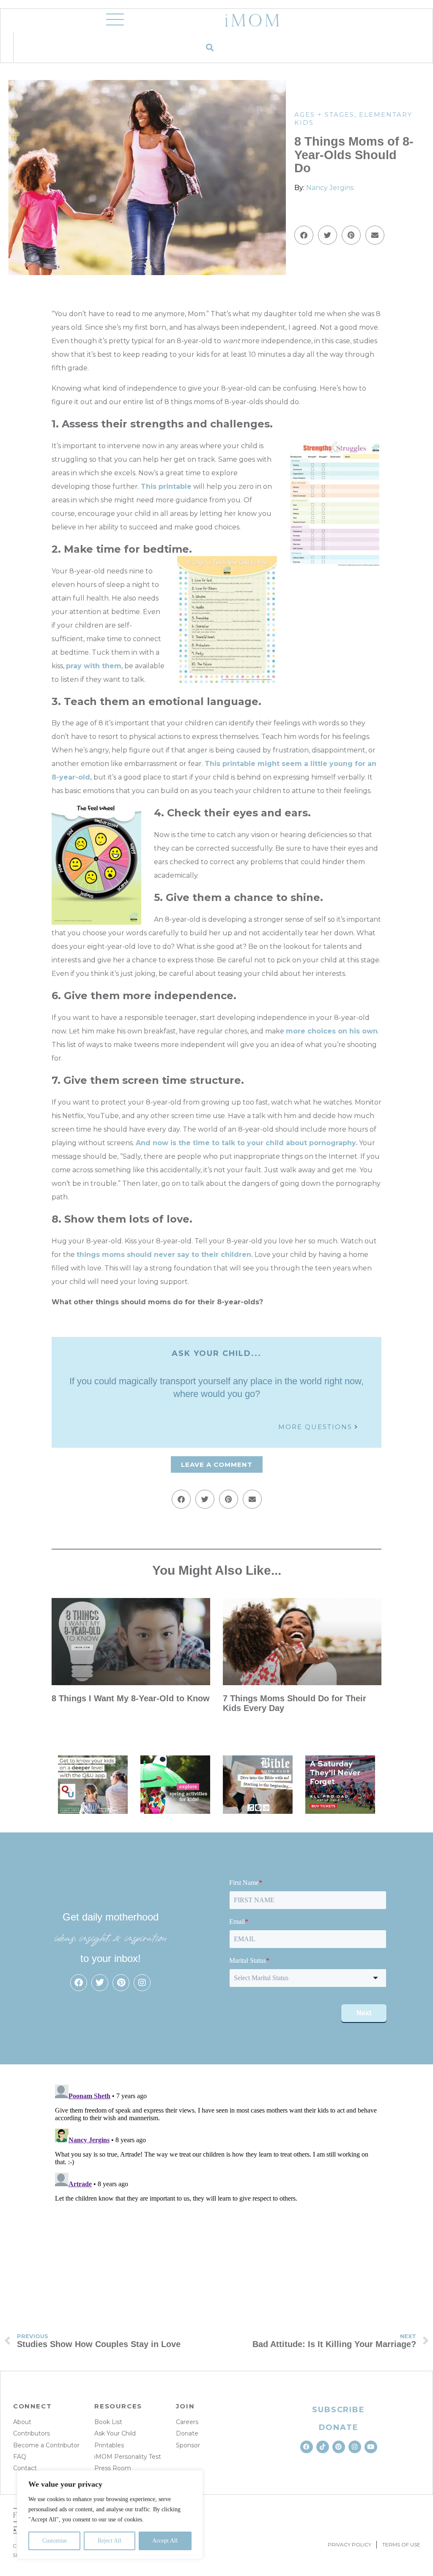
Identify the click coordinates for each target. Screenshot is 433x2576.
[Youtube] (371, 2447)
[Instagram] (142, 1983)
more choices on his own (332, 1031)
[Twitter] (100, 1983)
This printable (166, 486)
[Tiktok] (323, 2447)
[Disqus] (216, 2187)
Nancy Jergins (330, 188)
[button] (210, 47)
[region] (110, 2515)
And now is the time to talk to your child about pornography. (247, 1143)
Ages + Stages (324, 114)
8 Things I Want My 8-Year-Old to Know (131, 1698)
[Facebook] (79, 1983)
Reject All (110, 2541)
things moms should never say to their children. (165, 1255)
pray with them (94, 666)
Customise (55, 2541)
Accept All (165, 2541)
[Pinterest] (121, 1983)
